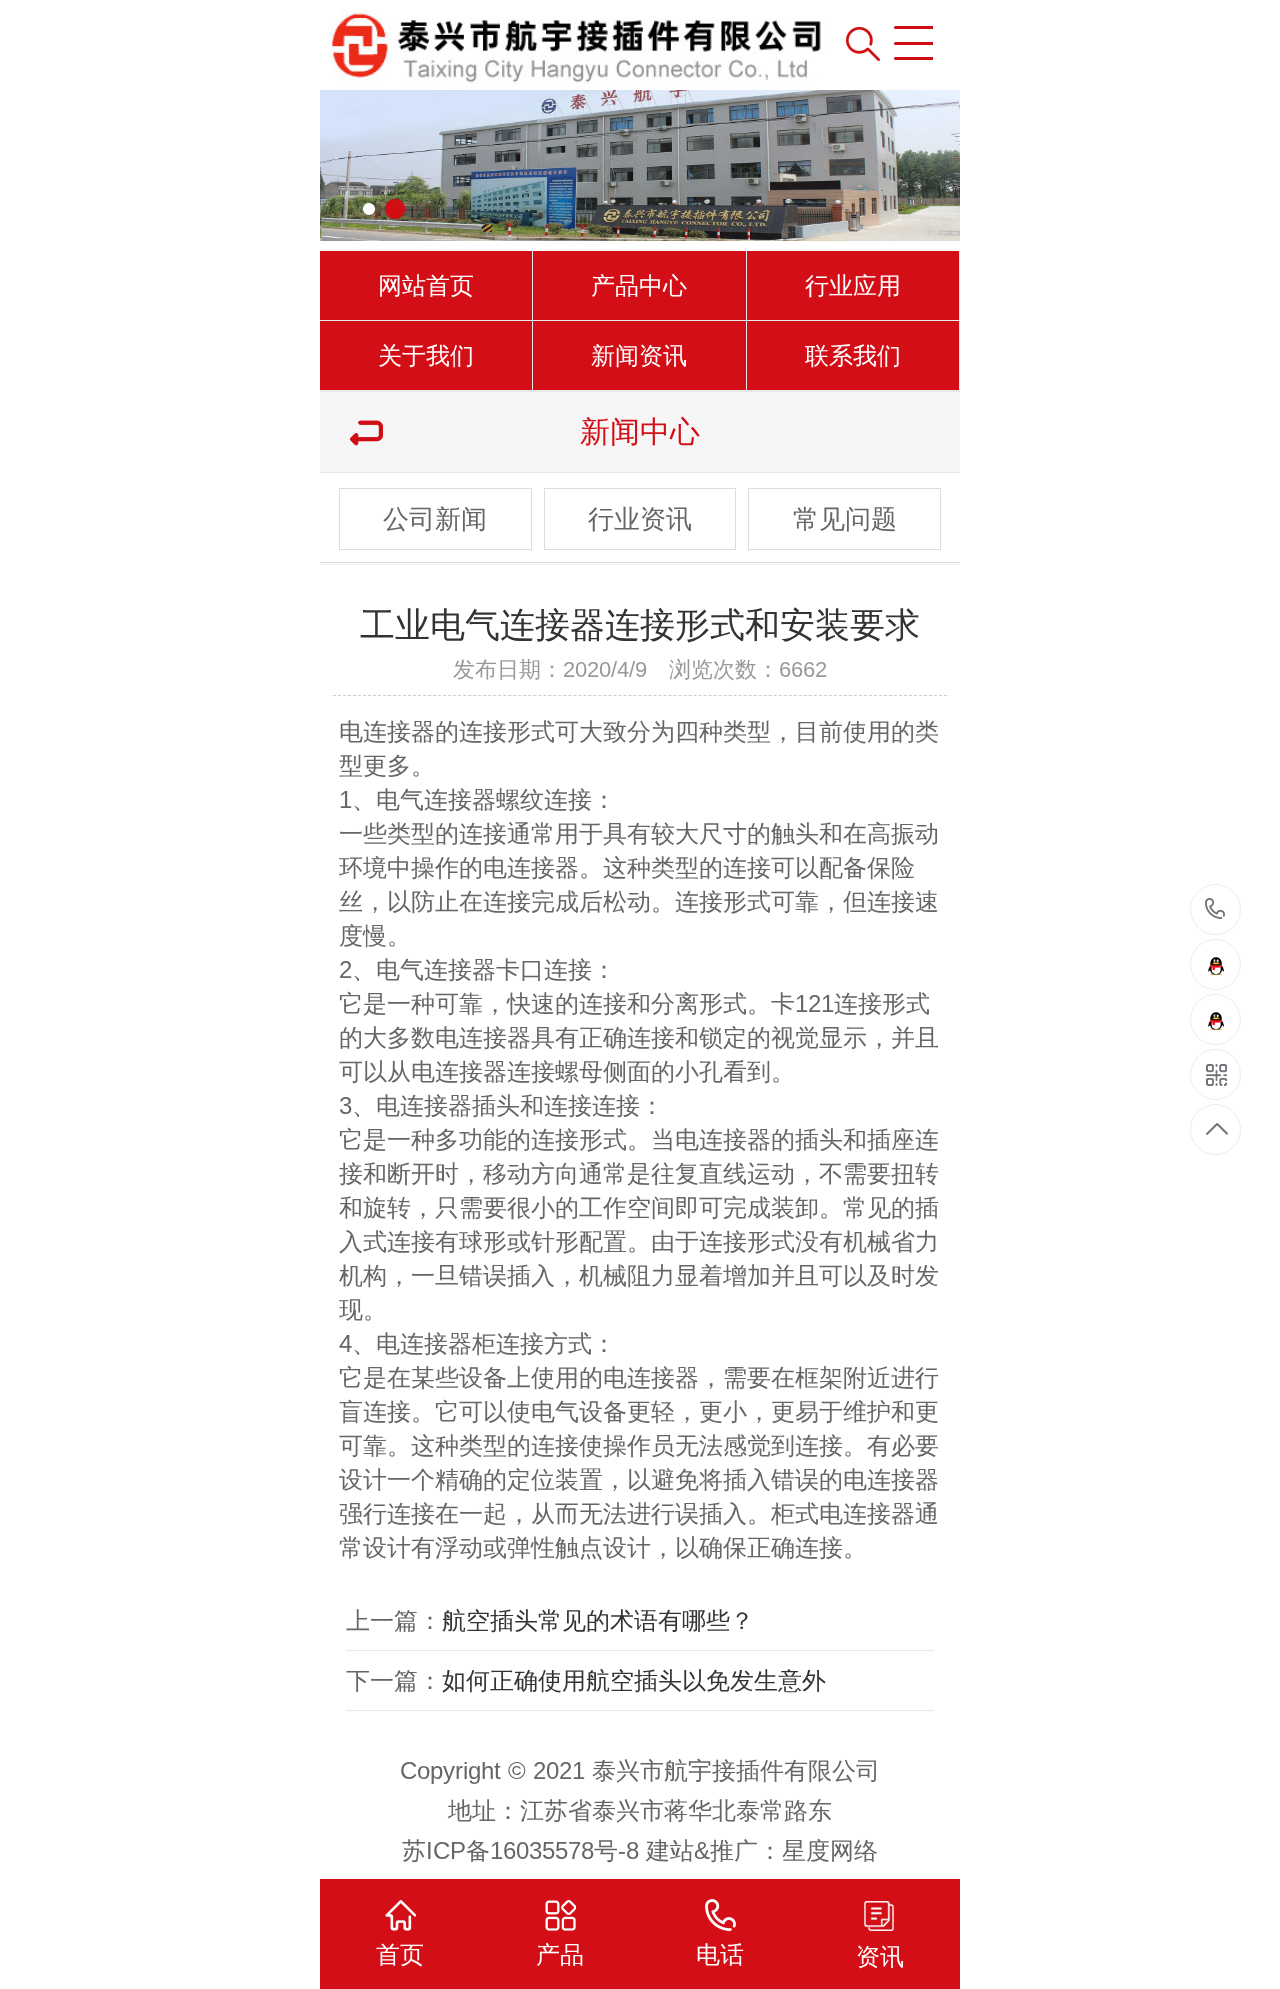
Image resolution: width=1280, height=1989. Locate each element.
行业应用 (853, 285)
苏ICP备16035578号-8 (520, 1850)
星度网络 (830, 1850)
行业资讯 (640, 519)
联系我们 (853, 355)
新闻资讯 (639, 355)
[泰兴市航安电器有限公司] (506, 45)
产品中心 (639, 285)
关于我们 (426, 355)
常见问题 (845, 519)
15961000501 (1215, 910)
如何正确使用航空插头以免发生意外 (634, 1680)
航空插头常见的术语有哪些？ (598, 1620)
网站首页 (426, 285)
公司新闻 (435, 519)
